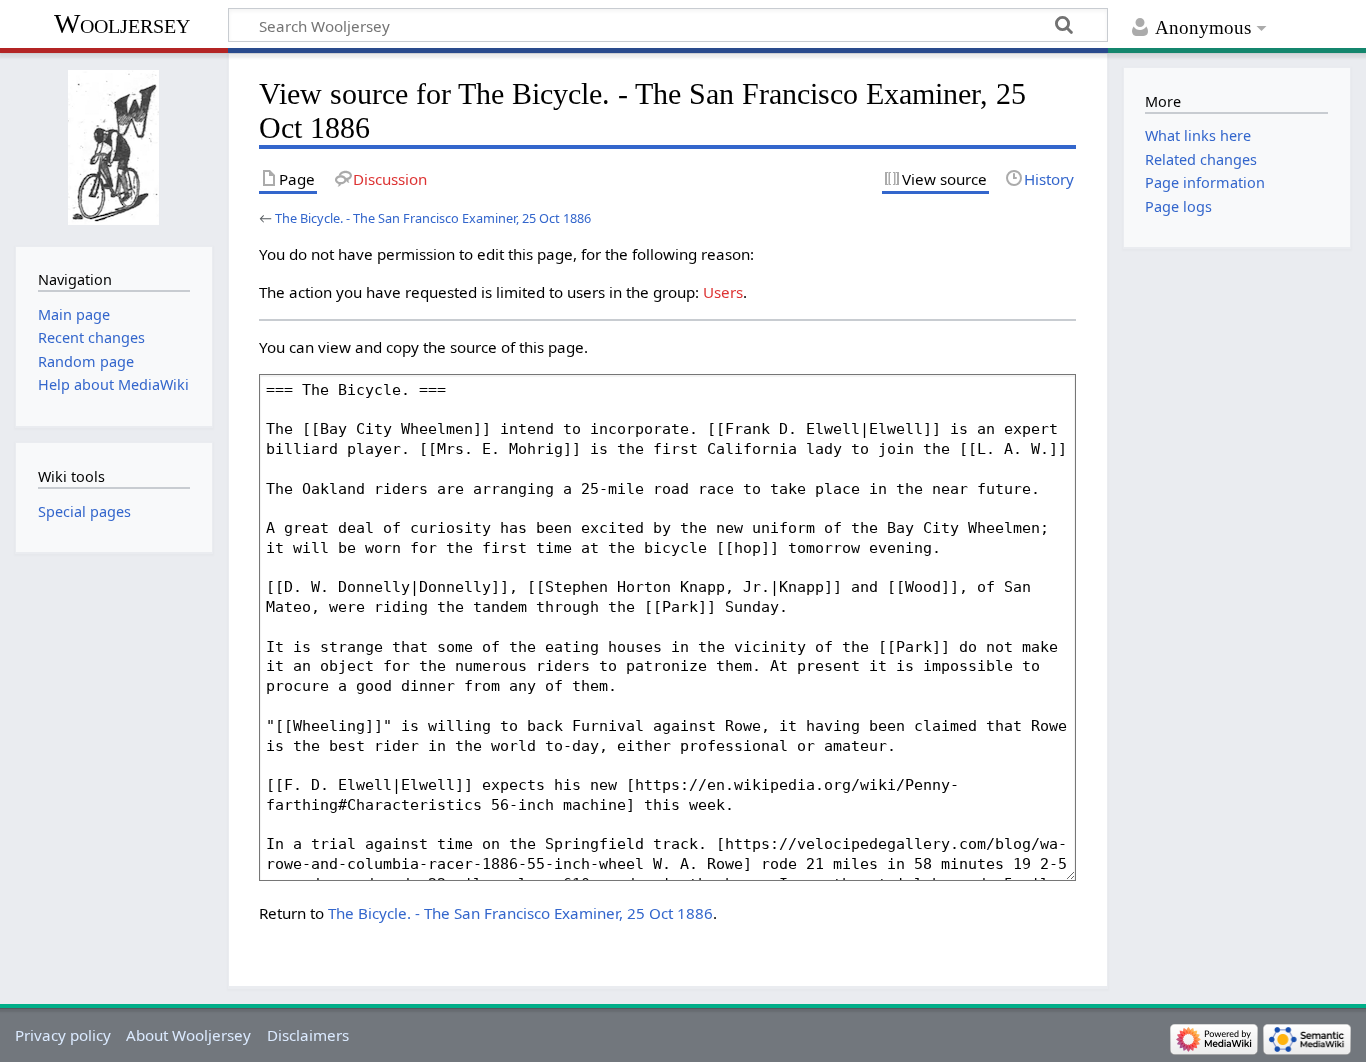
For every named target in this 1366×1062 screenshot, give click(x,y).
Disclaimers (308, 1035)
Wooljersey (122, 23)
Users (723, 292)
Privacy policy (63, 1035)
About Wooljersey (188, 1035)
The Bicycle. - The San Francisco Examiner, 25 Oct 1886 (433, 218)
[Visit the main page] (113, 147)
